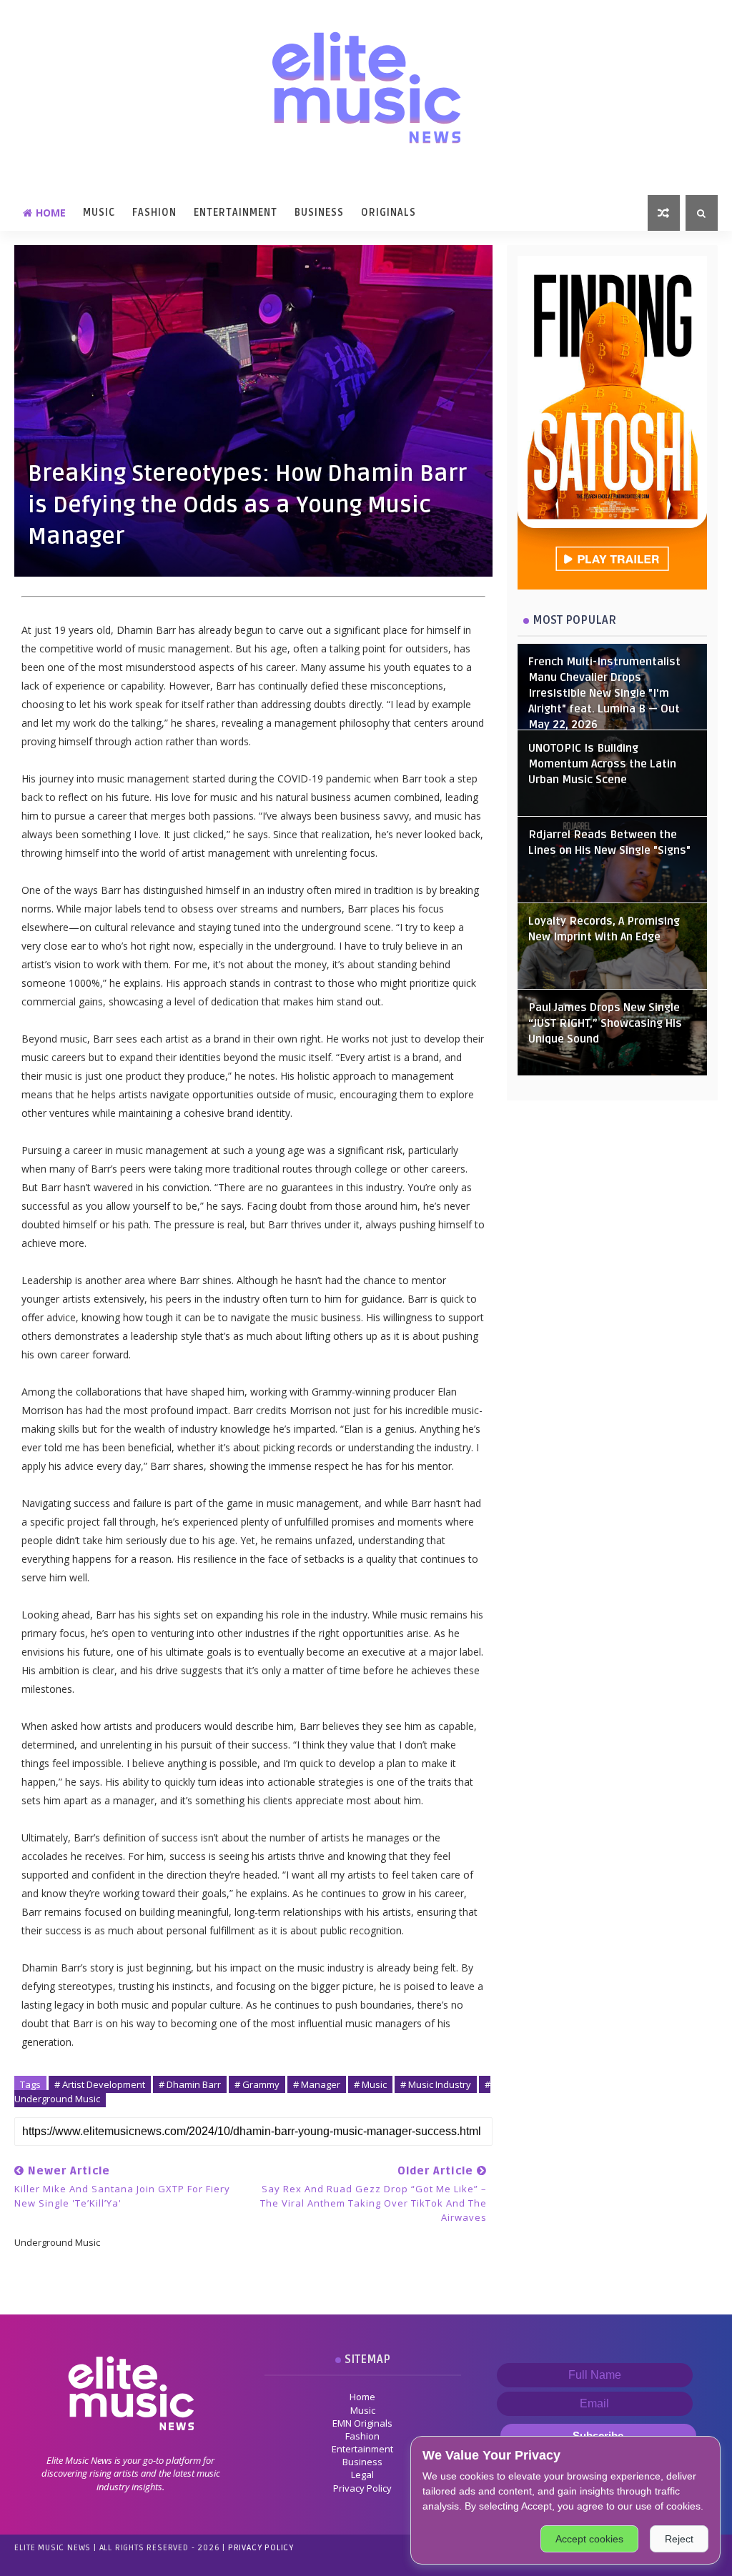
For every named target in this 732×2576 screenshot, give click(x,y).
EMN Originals (362, 2423)
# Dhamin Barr (190, 2084)
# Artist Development (100, 2084)
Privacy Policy (362, 2488)
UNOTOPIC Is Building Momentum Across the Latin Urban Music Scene (602, 764)
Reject (679, 2539)
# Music (370, 2084)
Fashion (154, 213)
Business (319, 213)
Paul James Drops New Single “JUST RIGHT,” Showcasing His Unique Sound (605, 1024)
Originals (389, 213)
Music (99, 213)
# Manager (317, 2084)
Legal (362, 2475)
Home (51, 213)
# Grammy (257, 2084)
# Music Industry (436, 2084)
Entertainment (236, 213)
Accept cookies (589, 2539)
